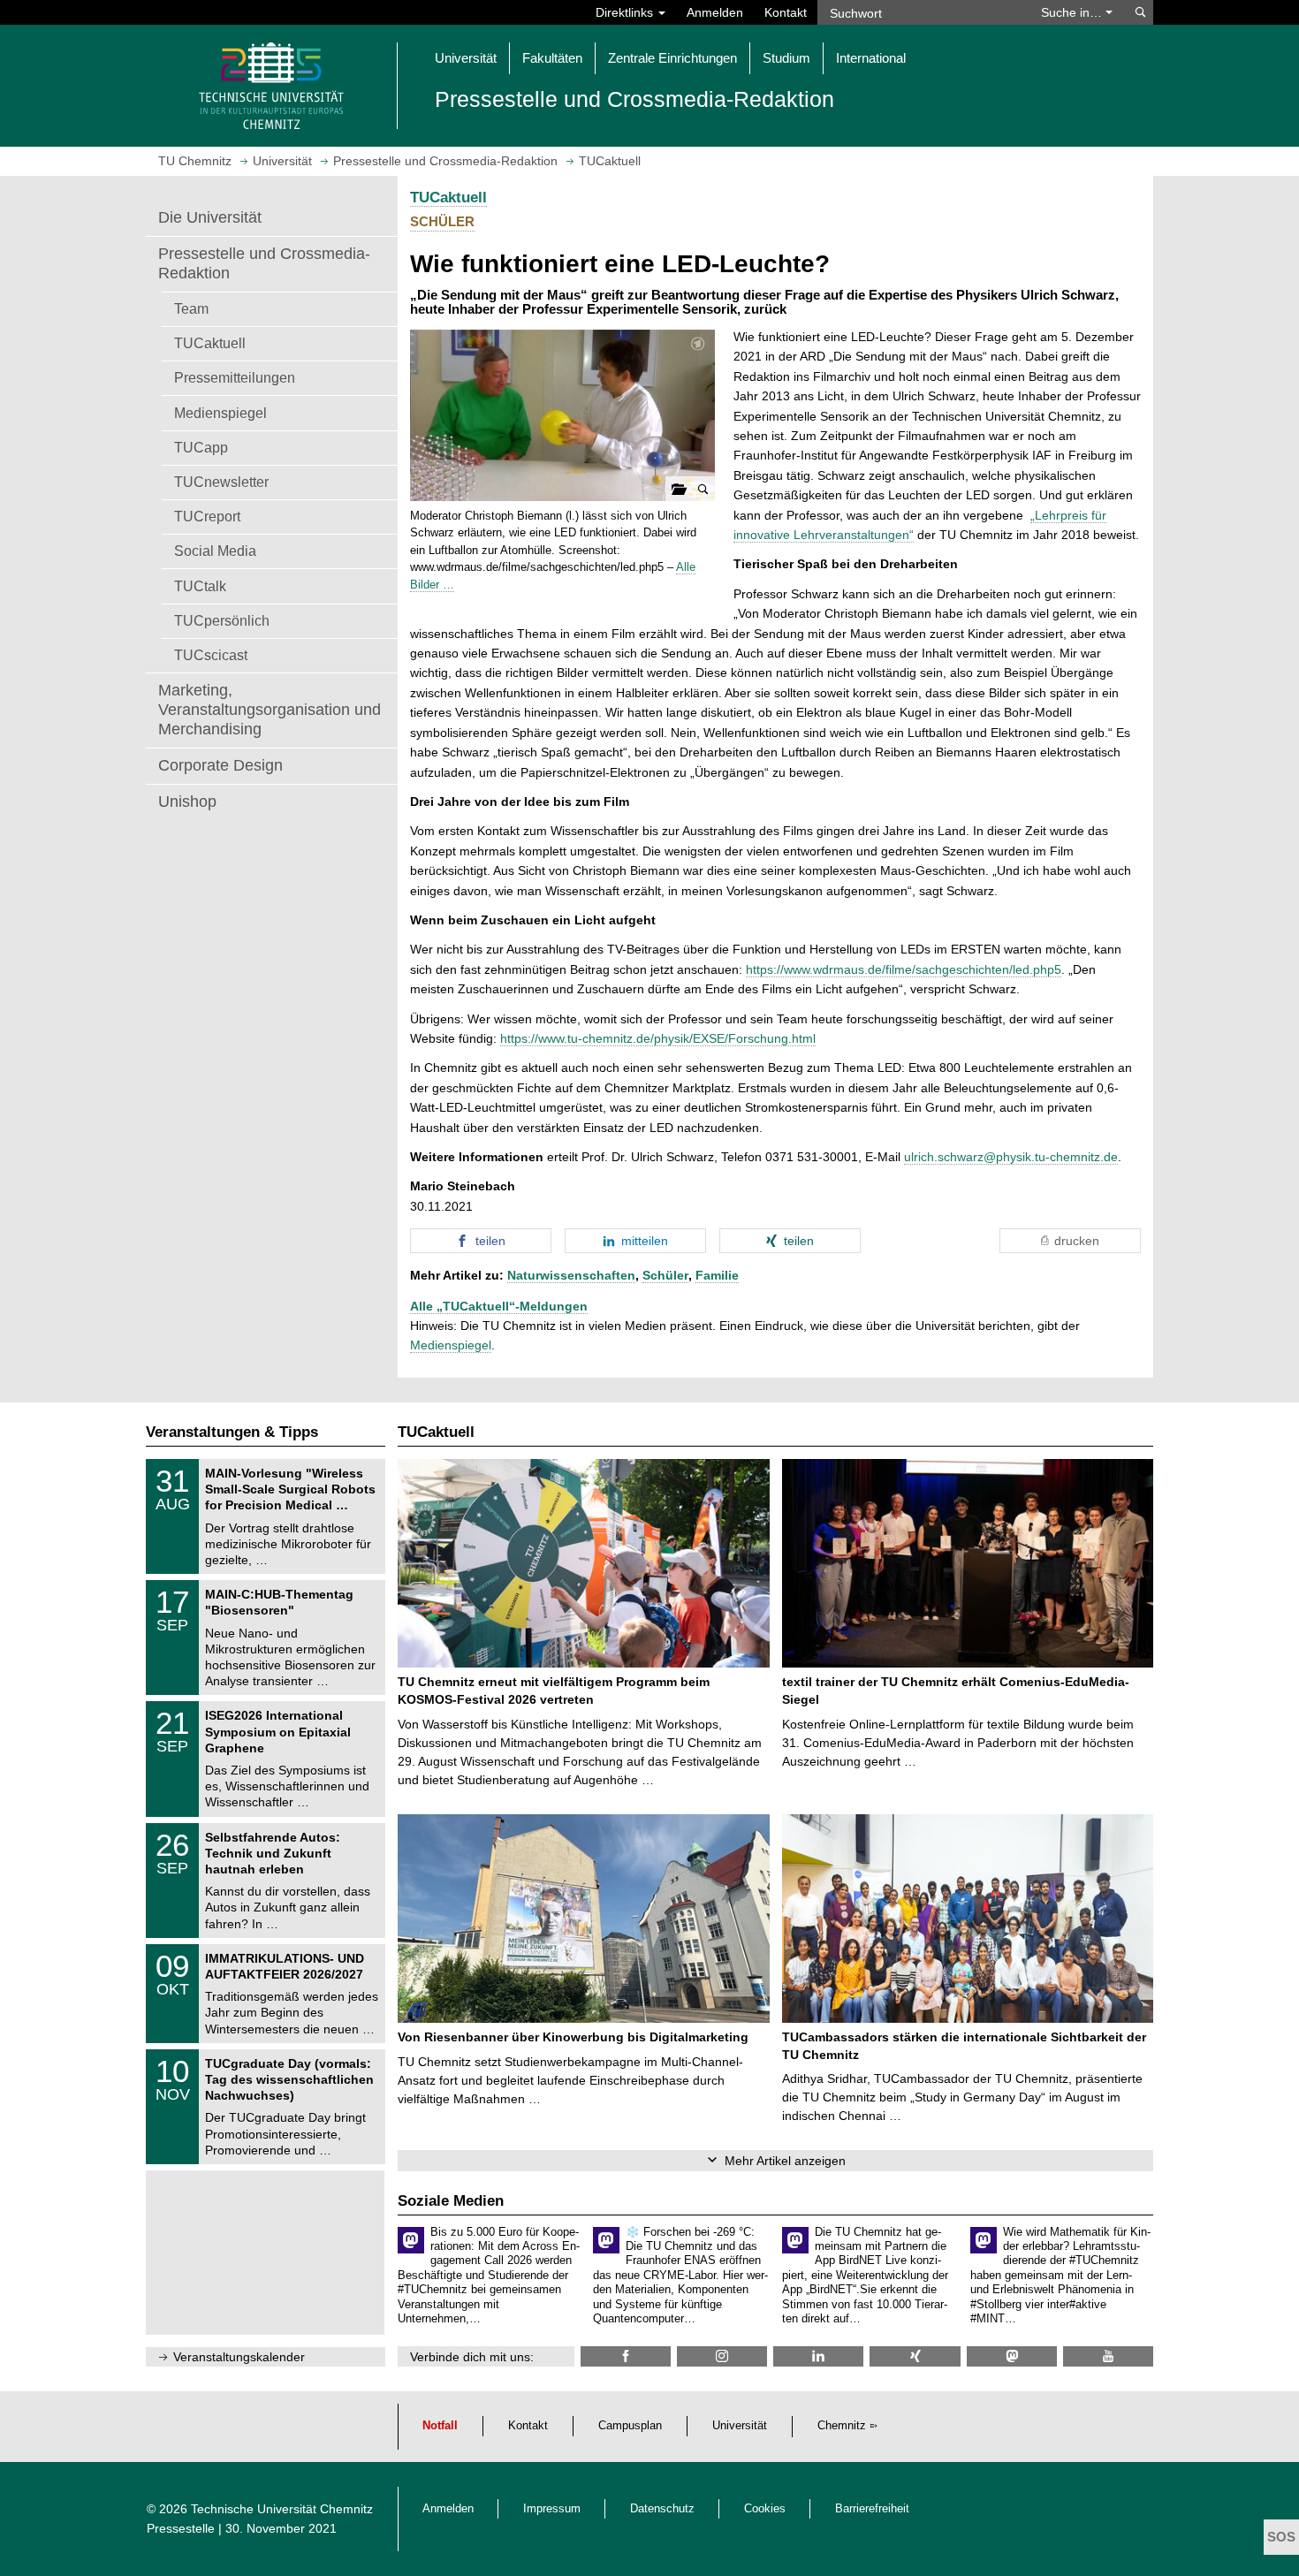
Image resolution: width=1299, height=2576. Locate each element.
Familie (717, 1275)
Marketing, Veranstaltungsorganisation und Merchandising (270, 710)
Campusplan (630, 2426)
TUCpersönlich (222, 620)
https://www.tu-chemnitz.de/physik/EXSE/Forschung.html (658, 1038)
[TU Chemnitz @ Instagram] (722, 2356)
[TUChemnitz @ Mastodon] (1012, 2356)
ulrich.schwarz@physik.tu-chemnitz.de (1011, 1157)
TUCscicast (211, 655)
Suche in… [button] (1073, 12)
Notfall (440, 2426)
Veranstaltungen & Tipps (232, 1432)
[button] (562, 415)
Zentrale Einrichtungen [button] (672, 58)
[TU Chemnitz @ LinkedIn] (818, 2356)
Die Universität (210, 217)
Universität (740, 2426)
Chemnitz (842, 2426)
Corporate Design (220, 765)
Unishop (187, 802)
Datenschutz (662, 2509)
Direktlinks (626, 12)
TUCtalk (200, 586)
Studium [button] (786, 58)
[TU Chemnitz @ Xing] (915, 2356)
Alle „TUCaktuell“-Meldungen (499, 1306)
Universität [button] (466, 58)
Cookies (765, 2509)
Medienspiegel (220, 413)
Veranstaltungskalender (239, 2357)
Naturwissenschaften (571, 1275)
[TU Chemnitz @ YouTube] (1108, 2356)
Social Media (215, 551)
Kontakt (786, 12)
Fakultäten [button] (552, 58)
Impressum (552, 2509)
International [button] (871, 58)
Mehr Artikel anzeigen (785, 2161)
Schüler (665, 1275)
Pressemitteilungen (235, 377)
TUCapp (201, 447)
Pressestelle (181, 2528)
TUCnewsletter (221, 482)
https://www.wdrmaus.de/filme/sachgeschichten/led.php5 (904, 969)
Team (191, 308)
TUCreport (207, 516)
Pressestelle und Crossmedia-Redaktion (264, 263)
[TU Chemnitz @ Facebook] (626, 2356)
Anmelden (715, 12)
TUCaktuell (210, 343)
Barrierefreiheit (872, 2509)
